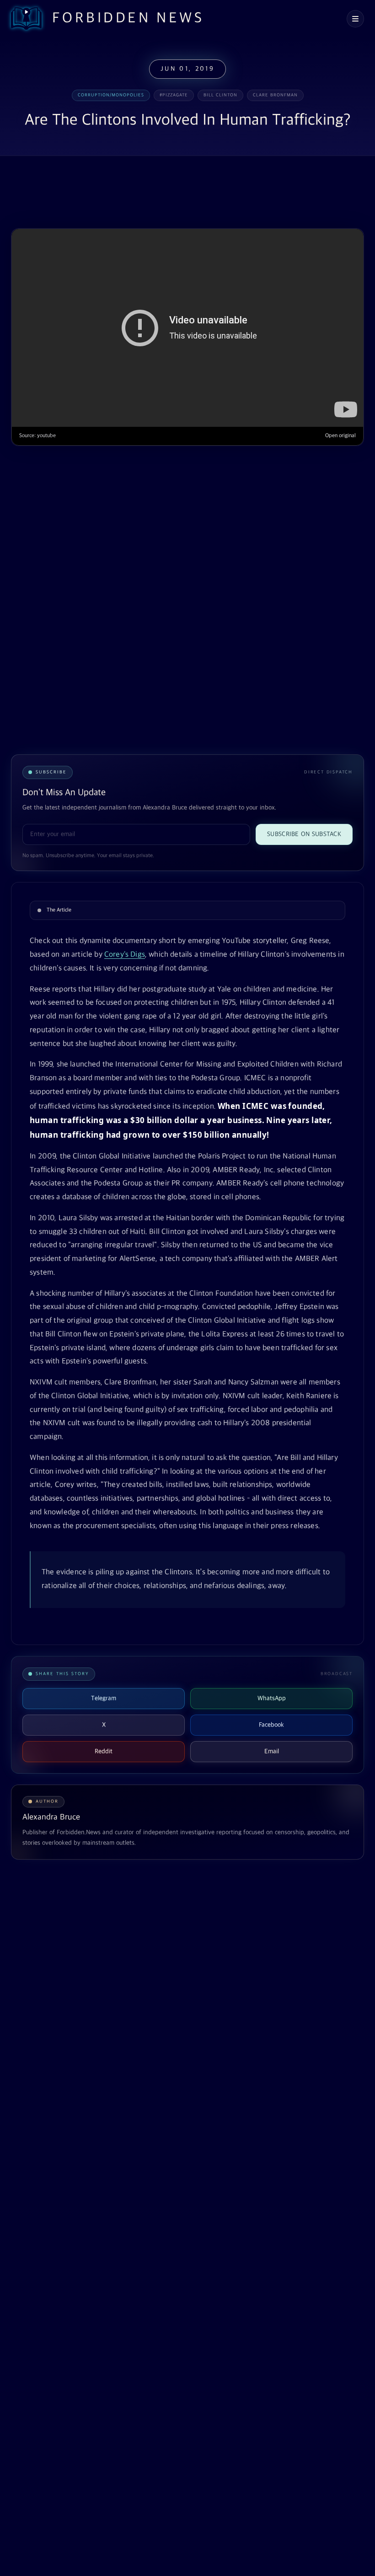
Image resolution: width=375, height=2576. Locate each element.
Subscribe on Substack (304, 834)
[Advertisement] (177, 193)
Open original (340, 436)
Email (272, 1751)
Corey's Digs (125, 955)
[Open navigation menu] (355, 19)
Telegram (104, 1698)
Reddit (104, 1751)
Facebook (271, 1725)
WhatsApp (272, 1698)
